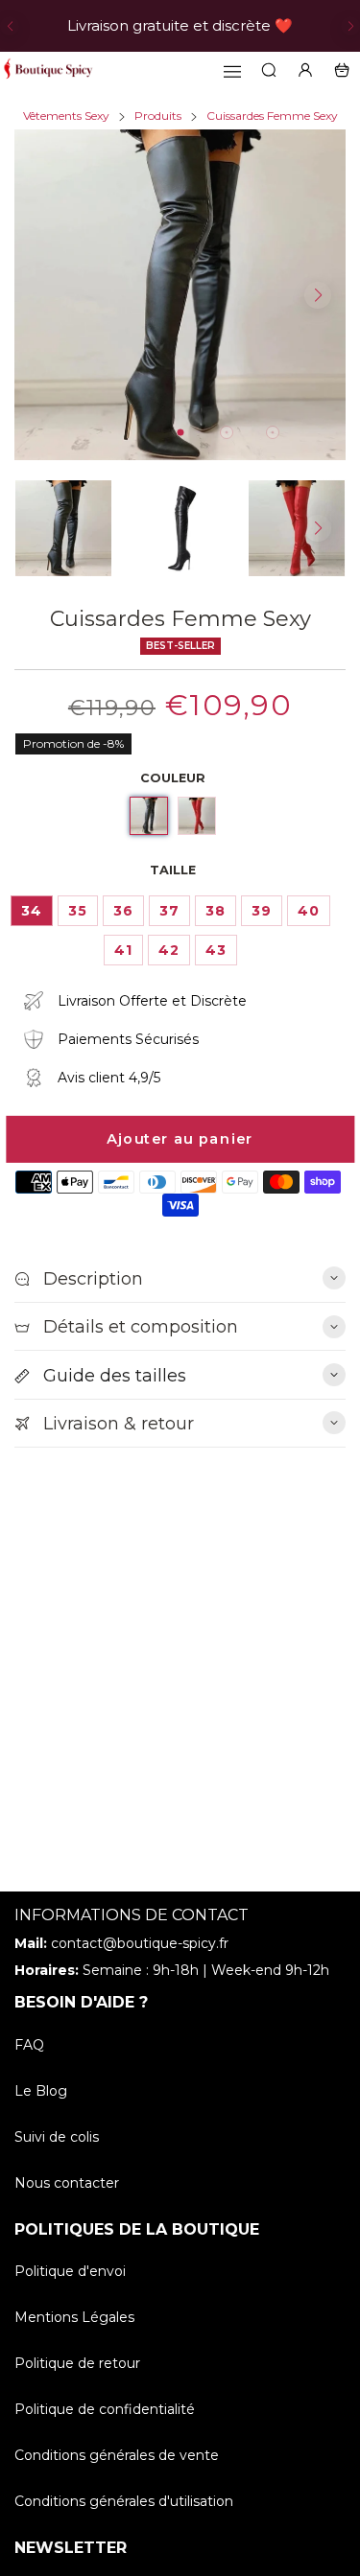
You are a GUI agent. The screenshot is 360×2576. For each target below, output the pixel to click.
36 (123, 911)
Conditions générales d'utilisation (124, 2501)
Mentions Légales (74, 2317)
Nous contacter (67, 2183)
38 (216, 911)
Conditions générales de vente (117, 2455)
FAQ (29, 2045)
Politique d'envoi (70, 2271)
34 (32, 911)
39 (262, 911)
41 (123, 950)
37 (169, 911)
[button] (10, 26)
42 (169, 950)
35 (78, 911)
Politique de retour (77, 2363)
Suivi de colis (57, 2137)
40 (309, 911)
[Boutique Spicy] (48, 70)
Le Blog (41, 2091)
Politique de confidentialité (105, 2409)
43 (216, 950)
